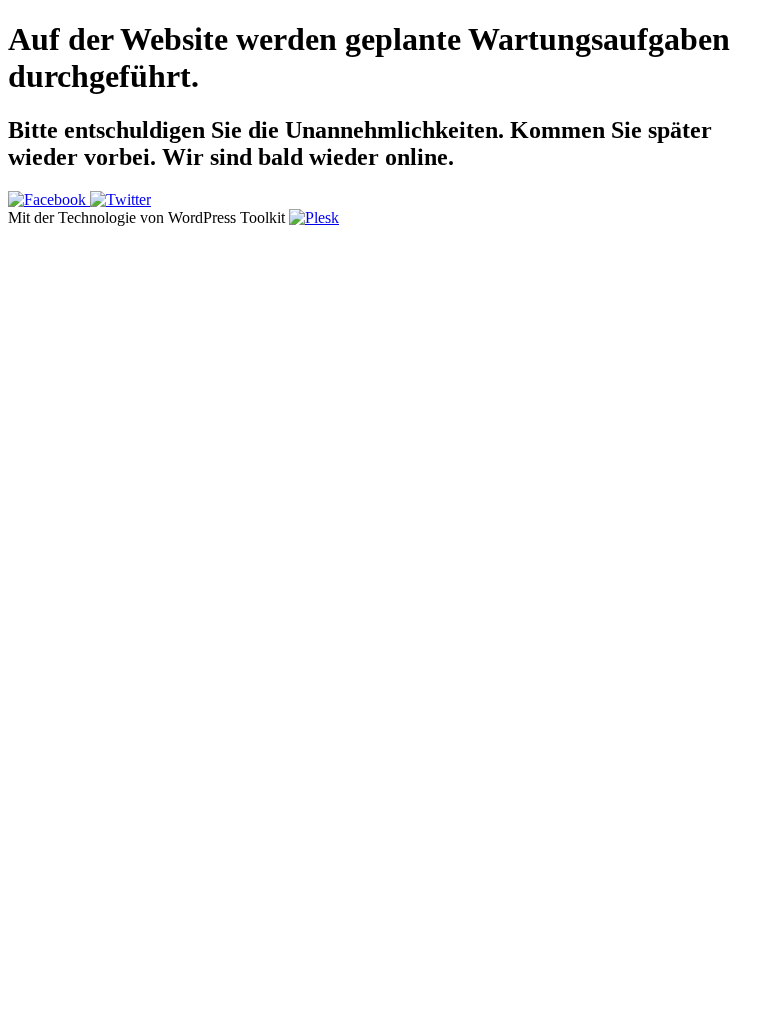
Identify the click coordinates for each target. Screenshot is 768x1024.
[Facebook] (49, 199)
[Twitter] (120, 199)
